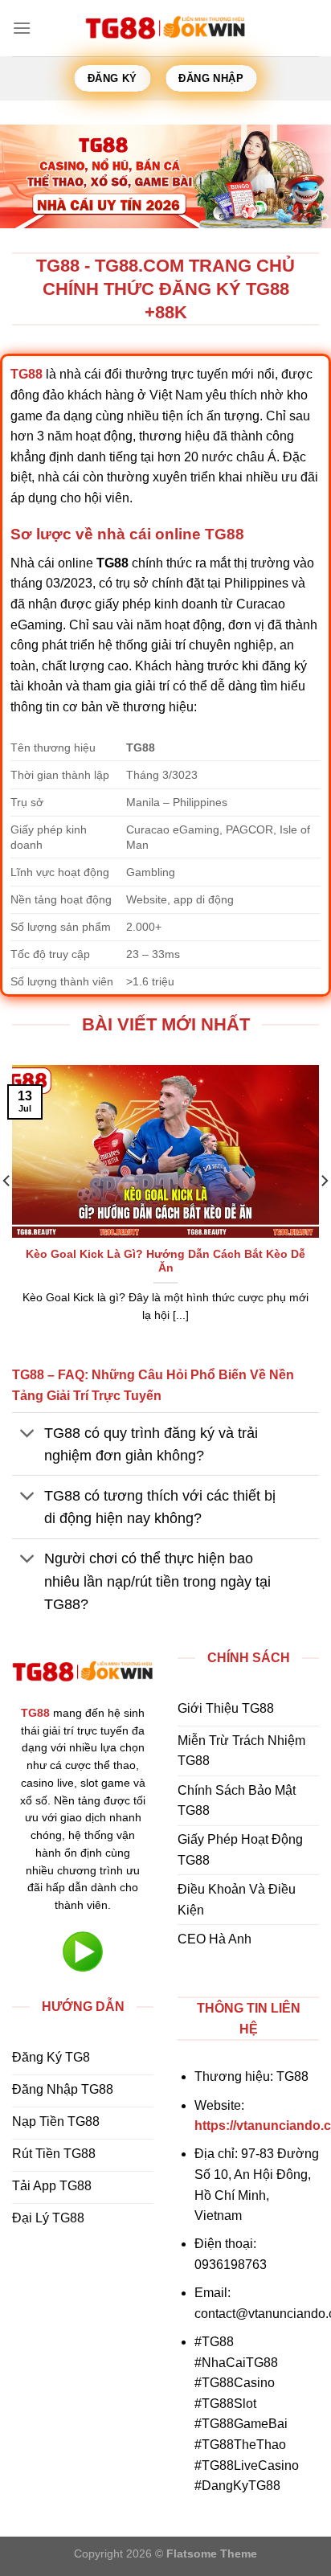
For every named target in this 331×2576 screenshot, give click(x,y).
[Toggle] (28, 1434)
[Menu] (22, 28)
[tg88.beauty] (165, 28)
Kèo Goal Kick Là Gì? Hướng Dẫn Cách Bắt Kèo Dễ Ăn (165, 1261)
